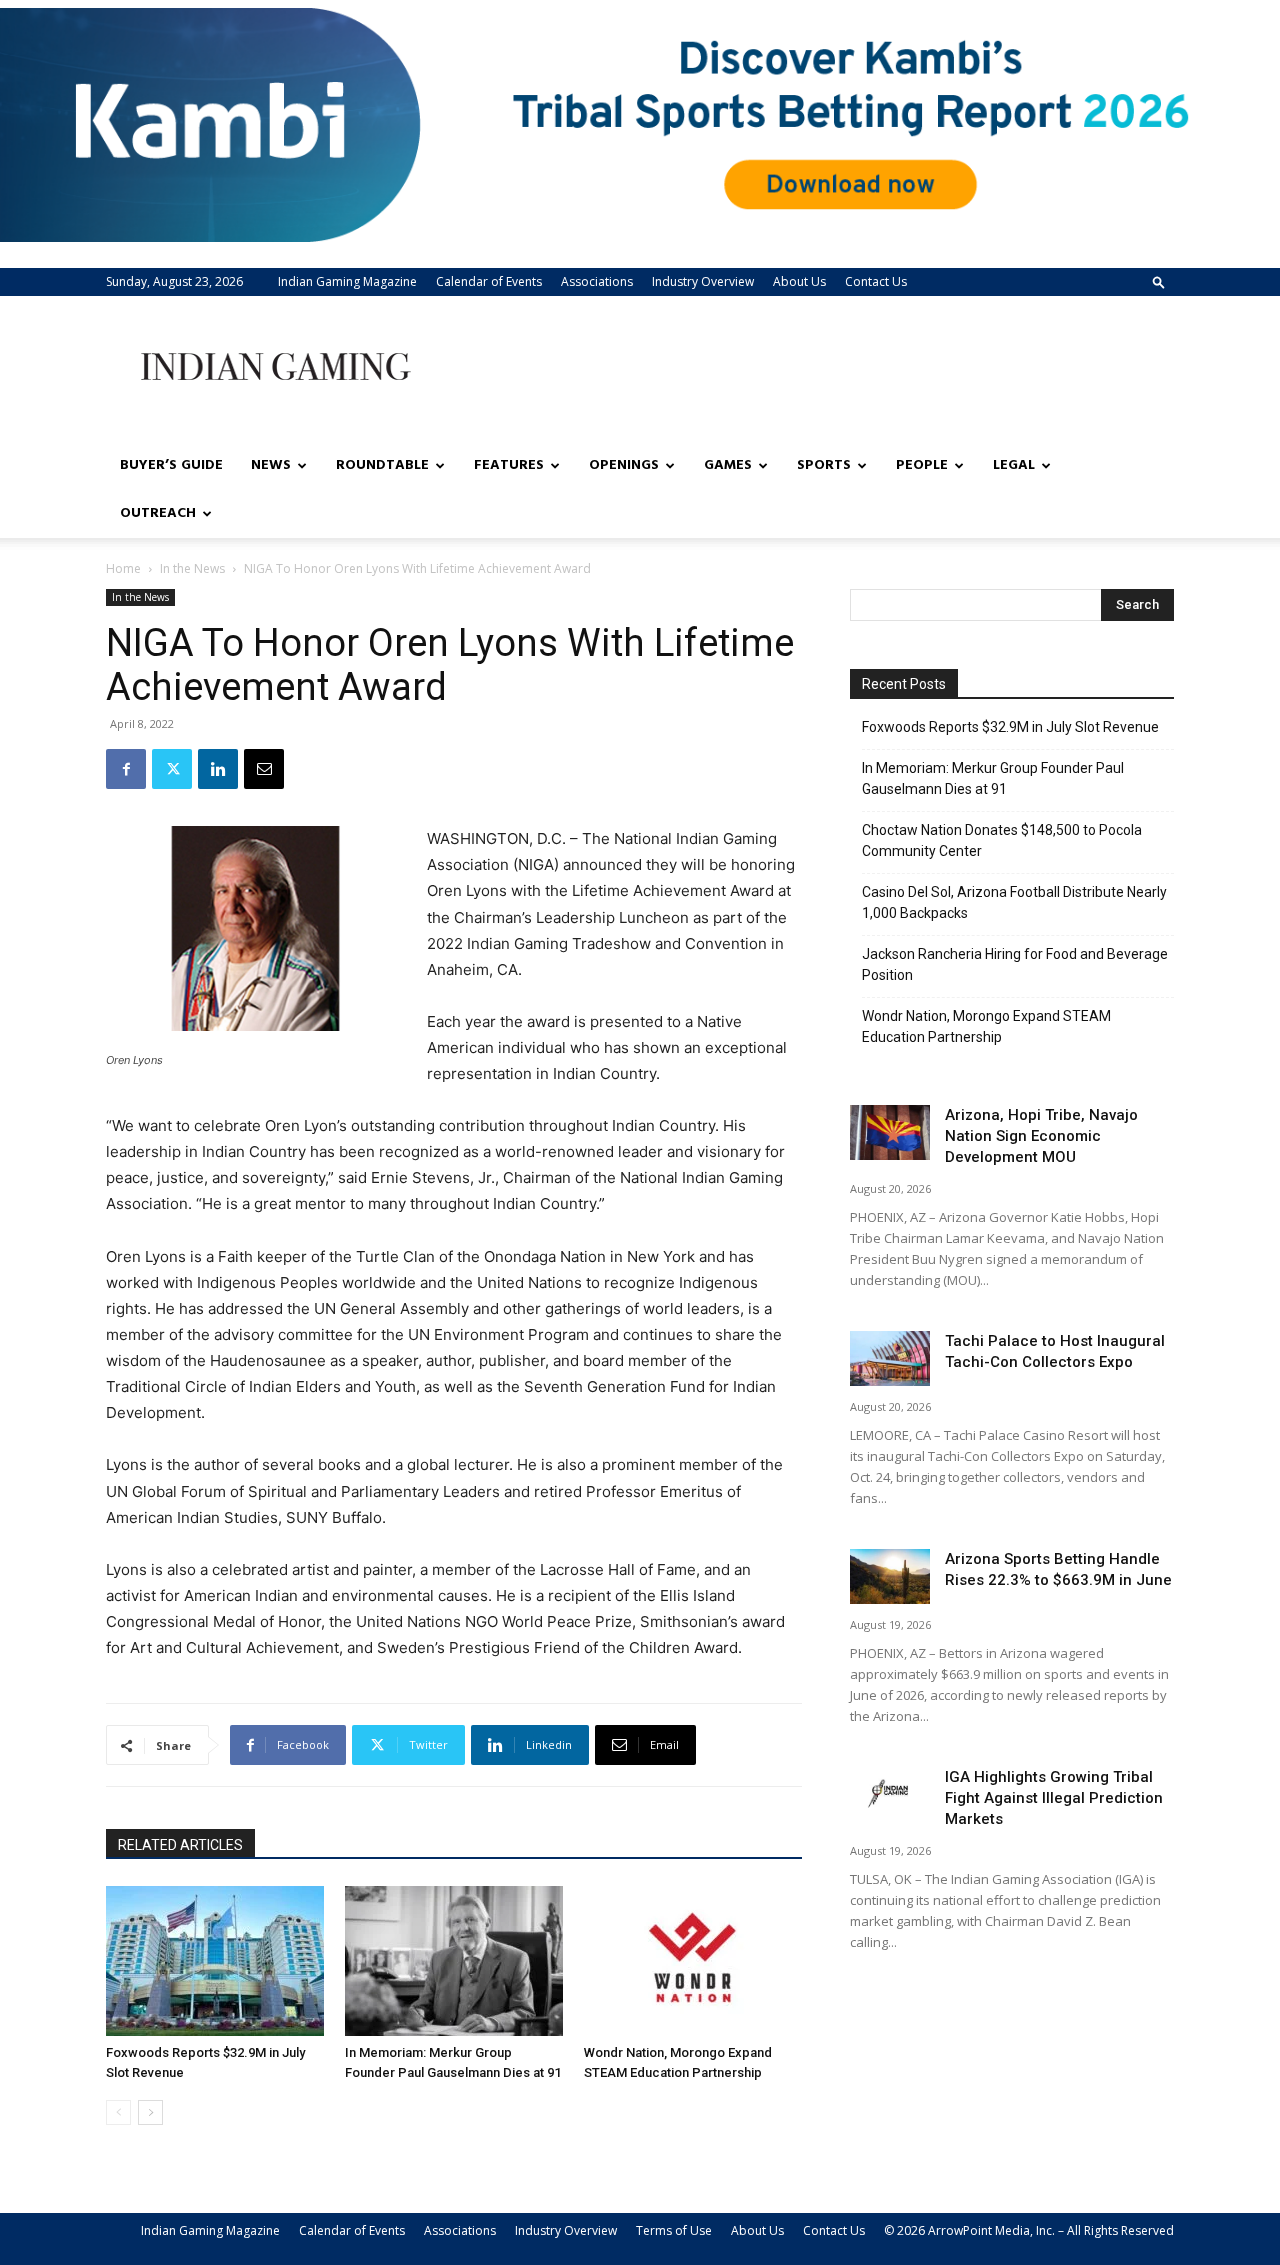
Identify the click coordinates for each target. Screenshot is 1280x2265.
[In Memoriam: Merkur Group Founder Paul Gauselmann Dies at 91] (454, 1961)
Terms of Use (674, 2230)
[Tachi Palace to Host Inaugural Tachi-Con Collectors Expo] (890, 1358)
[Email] (264, 769)
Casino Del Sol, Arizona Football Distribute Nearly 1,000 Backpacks (1014, 902)
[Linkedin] (218, 769)
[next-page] (150, 2112)
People (922, 465)
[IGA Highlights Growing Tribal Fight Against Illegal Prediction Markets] (890, 1794)
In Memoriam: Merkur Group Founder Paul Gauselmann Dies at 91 (993, 778)
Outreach (158, 513)
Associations (597, 281)
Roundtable (382, 465)
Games (728, 465)
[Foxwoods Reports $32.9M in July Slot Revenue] (215, 1961)
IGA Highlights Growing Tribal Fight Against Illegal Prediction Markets (1054, 1798)
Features (509, 465)
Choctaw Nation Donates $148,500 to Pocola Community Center (1002, 840)
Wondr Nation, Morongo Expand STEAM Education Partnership (986, 1026)
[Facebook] (126, 769)
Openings (624, 465)
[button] (1159, 281)
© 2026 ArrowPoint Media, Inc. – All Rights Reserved (1029, 2230)
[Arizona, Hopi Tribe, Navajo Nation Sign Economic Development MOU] (890, 1132)
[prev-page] (118, 2112)
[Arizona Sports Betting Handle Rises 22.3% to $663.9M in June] (890, 1576)
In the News (192, 568)
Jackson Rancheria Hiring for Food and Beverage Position (1015, 964)
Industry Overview (703, 281)
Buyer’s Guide (171, 465)
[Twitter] (172, 769)
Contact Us (876, 281)
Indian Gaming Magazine (347, 281)
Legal (1014, 465)
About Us (799, 281)
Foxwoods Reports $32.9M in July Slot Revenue (1010, 727)
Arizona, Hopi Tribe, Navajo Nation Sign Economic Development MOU (1041, 1136)
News (271, 465)
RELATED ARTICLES (180, 1845)
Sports (824, 465)
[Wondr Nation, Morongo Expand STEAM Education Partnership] (693, 1961)
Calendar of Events (489, 281)
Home (123, 568)
